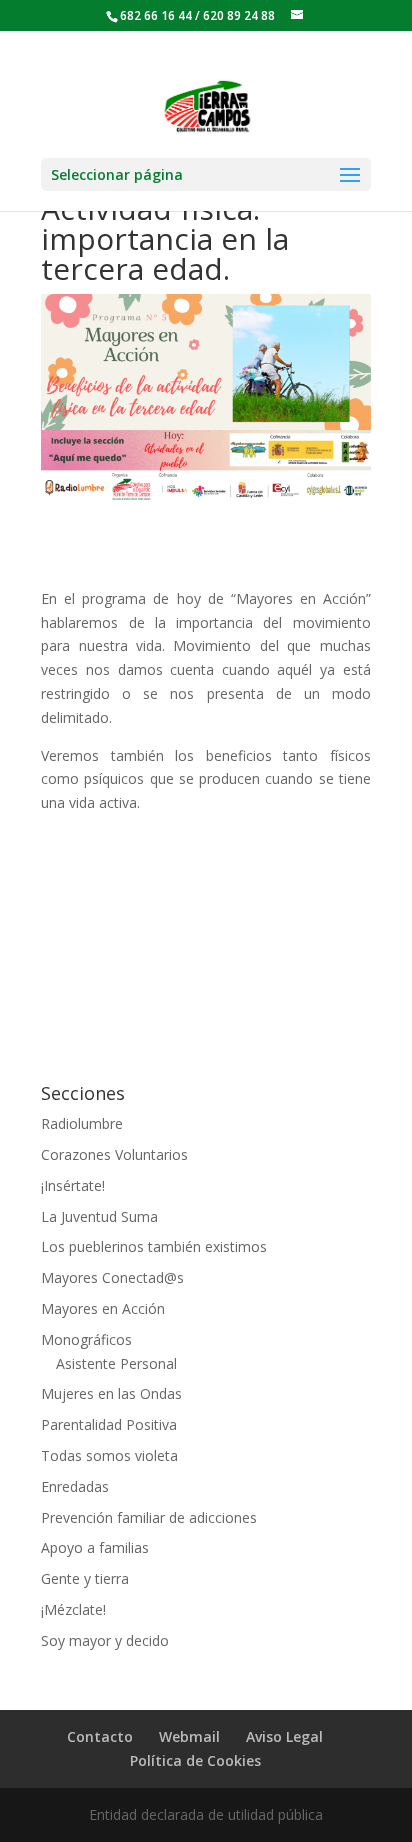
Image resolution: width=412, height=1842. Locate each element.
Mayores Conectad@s (112, 1277)
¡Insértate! (73, 1185)
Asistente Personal (116, 1363)
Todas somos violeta (109, 1455)
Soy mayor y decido (105, 1640)
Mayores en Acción (103, 1308)
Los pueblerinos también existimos (154, 1246)
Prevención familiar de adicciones (149, 1517)
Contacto (100, 1736)
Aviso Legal (284, 1736)
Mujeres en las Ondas (111, 1393)
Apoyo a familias (95, 1547)
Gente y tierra (85, 1578)
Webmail (189, 1736)
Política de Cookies (195, 1760)
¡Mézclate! (73, 1609)
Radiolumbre (82, 1123)
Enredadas (75, 1486)
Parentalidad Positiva (109, 1424)
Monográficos (86, 1339)
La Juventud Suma (99, 1216)
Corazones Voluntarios (114, 1154)
